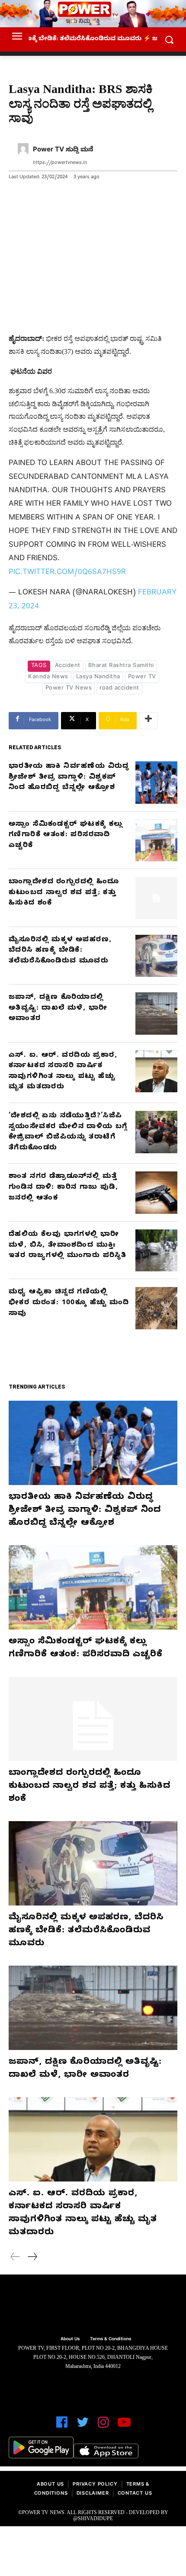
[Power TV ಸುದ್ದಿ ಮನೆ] (23, 157)
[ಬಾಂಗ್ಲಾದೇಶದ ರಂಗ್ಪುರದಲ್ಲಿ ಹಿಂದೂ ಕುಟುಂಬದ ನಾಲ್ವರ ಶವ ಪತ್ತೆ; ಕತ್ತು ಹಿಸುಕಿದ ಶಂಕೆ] (157, 898)
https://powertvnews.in (60, 163)
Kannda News (48, 677)
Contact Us (135, 2494)
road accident (119, 689)
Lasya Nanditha (98, 677)
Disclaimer (93, 2494)
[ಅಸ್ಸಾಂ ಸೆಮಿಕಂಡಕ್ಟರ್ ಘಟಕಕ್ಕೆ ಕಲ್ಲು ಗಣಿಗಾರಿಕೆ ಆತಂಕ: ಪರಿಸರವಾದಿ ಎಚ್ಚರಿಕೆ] (157, 840)
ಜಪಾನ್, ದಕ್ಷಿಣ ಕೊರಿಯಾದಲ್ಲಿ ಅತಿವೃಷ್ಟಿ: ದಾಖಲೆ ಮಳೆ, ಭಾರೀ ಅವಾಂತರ (58, 1009)
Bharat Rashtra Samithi (121, 666)
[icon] (62, 2426)
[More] (148, 721)
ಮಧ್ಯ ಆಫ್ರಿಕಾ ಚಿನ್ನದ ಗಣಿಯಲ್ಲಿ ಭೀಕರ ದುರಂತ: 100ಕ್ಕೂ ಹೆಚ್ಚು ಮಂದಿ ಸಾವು (69, 1303)
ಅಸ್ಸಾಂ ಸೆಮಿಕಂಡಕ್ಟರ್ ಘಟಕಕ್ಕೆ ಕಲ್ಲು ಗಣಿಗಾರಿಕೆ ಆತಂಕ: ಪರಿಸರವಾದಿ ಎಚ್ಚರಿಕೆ (66, 836)
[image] (93, 2307)
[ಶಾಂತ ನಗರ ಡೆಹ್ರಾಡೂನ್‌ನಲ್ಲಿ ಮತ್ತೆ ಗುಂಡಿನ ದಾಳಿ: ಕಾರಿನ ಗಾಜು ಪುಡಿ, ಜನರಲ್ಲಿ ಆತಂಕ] (157, 1193)
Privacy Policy (95, 2485)
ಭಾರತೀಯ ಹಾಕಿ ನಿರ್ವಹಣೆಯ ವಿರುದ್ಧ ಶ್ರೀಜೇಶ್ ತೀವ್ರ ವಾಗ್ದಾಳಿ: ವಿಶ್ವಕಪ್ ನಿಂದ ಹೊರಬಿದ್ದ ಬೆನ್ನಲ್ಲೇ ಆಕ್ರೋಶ (69, 778)
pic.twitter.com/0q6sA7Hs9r (67, 573)
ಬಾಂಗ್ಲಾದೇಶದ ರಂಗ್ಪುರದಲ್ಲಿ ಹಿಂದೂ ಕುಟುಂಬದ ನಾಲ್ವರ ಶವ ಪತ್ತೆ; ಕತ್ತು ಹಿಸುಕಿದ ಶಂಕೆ (64, 893)
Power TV (142, 677)
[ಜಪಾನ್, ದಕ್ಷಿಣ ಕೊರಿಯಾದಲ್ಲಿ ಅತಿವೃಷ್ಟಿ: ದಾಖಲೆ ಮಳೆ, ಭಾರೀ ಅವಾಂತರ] (157, 1014)
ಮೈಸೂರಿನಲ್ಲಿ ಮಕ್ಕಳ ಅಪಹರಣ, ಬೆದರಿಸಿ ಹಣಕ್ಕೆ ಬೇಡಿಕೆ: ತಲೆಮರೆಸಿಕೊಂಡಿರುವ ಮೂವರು (60, 951)
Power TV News (69, 689)
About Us (50, 2485)
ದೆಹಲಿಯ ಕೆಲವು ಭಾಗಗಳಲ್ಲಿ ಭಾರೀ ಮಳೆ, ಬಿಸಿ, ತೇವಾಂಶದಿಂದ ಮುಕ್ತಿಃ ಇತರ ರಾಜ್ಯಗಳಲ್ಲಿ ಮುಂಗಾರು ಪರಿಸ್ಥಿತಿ (67, 1246)
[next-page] (32, 2258)
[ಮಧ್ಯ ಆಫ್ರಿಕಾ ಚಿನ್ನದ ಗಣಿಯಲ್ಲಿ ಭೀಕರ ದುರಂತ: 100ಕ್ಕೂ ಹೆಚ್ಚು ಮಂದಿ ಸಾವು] (157, 1308)
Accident (68, 666)
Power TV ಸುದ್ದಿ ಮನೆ (63, 151)
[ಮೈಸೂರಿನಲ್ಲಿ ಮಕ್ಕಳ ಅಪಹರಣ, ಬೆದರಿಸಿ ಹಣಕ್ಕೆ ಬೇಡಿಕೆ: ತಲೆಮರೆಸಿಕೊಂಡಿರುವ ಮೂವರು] (157, 956)
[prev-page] (15, 2258)
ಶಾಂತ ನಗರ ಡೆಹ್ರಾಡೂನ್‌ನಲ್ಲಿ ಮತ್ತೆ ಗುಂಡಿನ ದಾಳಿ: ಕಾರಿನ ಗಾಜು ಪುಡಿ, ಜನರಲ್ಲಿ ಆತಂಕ (63, 1188)
